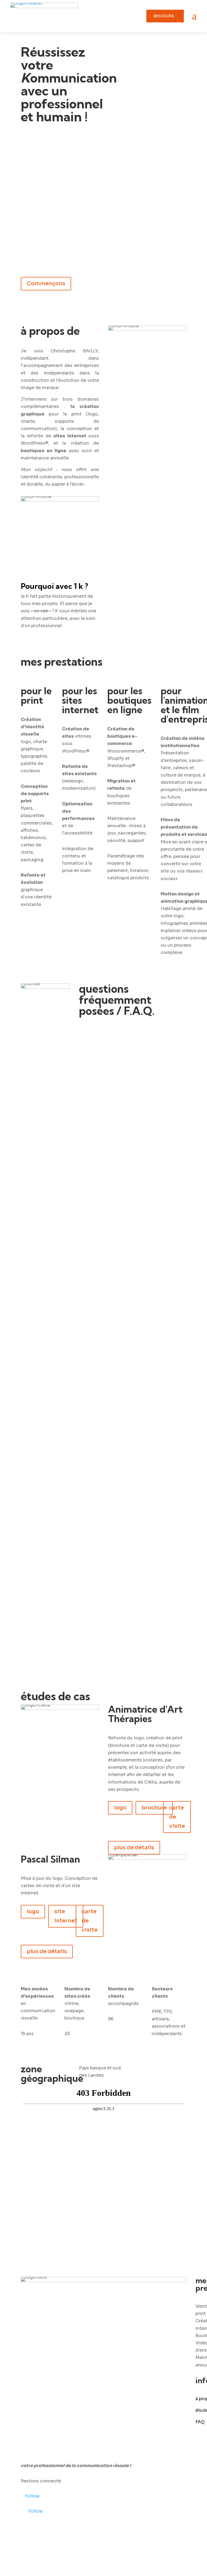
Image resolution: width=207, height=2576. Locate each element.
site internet (66, 1916)
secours (164, 16)
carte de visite (177, 1817)
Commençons (46, 284)
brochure (154, 1808)
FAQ (200, 2422)
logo (120, 1808)
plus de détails (134, 1848)
